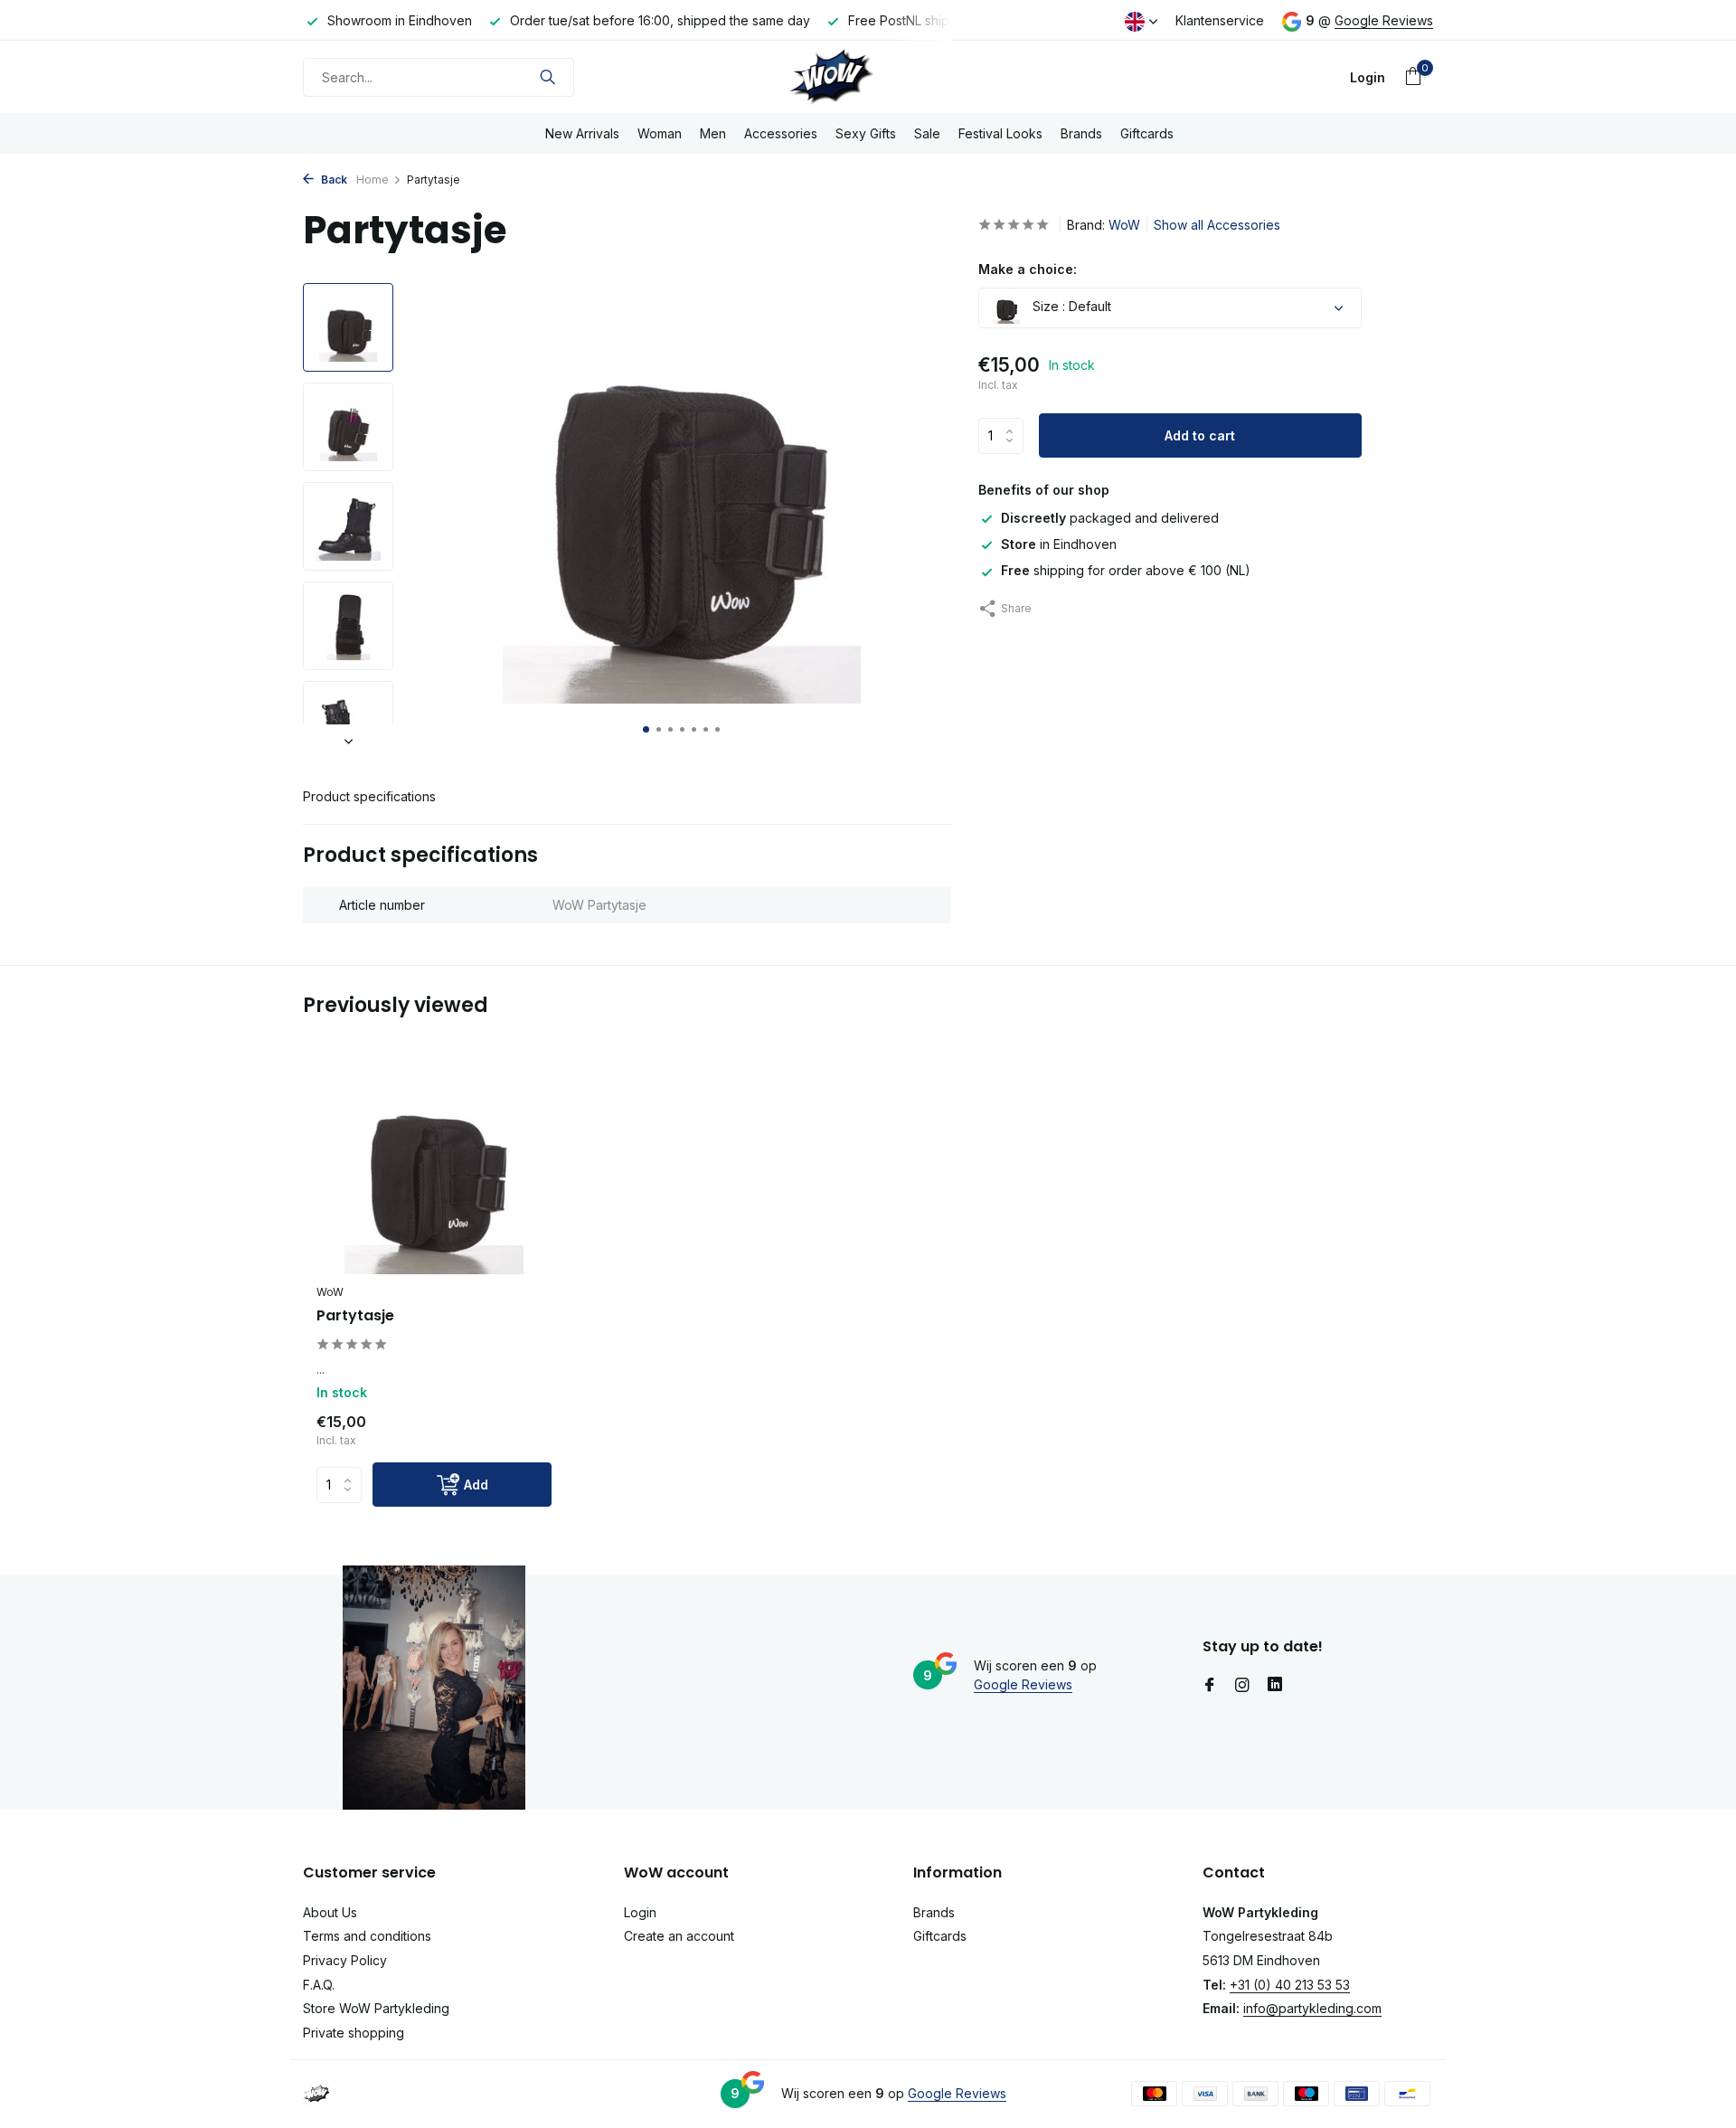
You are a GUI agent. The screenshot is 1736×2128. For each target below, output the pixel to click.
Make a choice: (1028, 269)
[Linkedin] (1275, 1686)
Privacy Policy (345, 1960)
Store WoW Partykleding (376, 2008)
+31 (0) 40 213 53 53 (1290, 1985)
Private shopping (354, 2033)
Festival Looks (1000, 133)
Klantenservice (1220, 20)
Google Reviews (1384, 20)
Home (373, 180)
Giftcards (1147, 133)
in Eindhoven (1059, 544)
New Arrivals (582, 133)
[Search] (547, 77)
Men (713, 133)
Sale (927, 133)
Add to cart (1200, 435)
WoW (1124, 225)
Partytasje (355, 1316)
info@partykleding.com (1312, 2008)
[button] (646, 729)
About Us (330, 1912)
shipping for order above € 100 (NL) (1126, 570)
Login (640, 1912)
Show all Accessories (1217, 225)
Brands (1081, 133)
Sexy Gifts (866, 133)
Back (333, 180)
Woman (660, 133)
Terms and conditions (367, 1936)
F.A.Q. (319, 1985)
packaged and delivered (1110, 518)
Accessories (781, 133)
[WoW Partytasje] (434, 1170)
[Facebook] (1210, 1686)
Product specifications (369, 796)
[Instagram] (1242, 1686)
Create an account (679, 1936)
